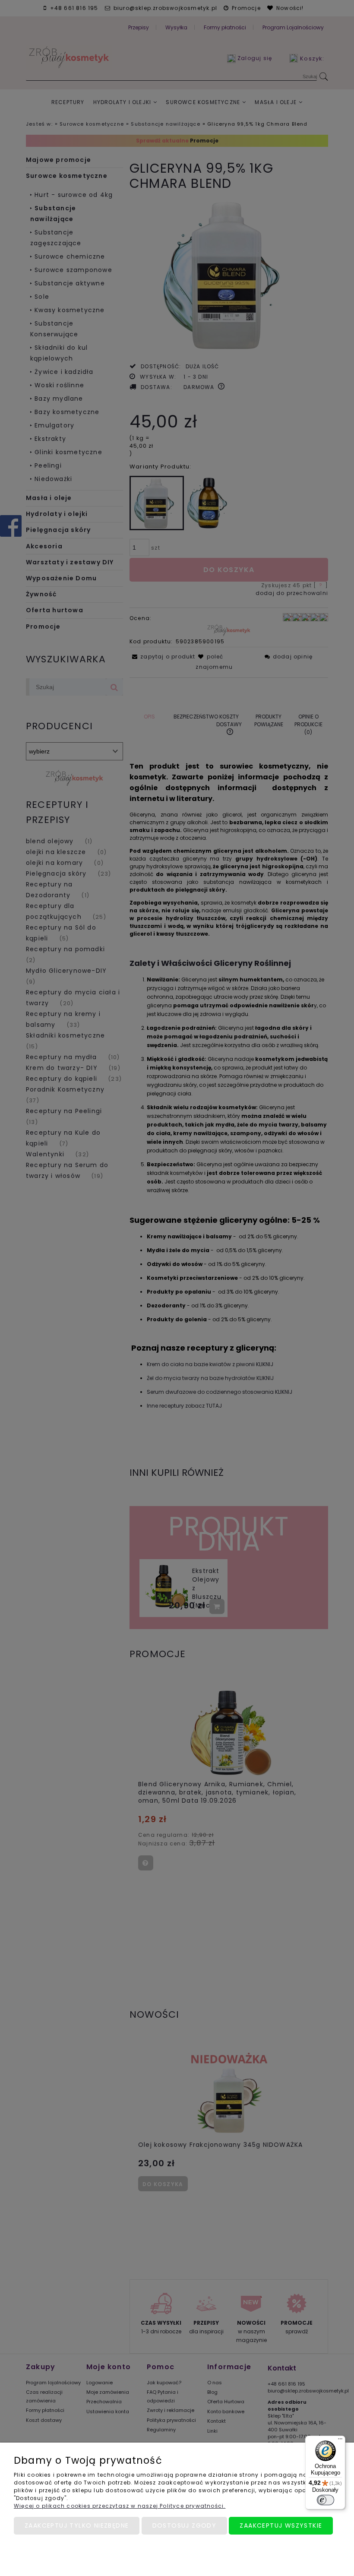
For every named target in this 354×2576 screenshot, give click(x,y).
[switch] (326, 2500)
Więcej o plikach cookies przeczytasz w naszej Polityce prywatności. (120, 2506)
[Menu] (340, 2441)
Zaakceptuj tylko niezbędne (77, 2525)
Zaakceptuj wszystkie (281, 2525)
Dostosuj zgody (185, 2525)
